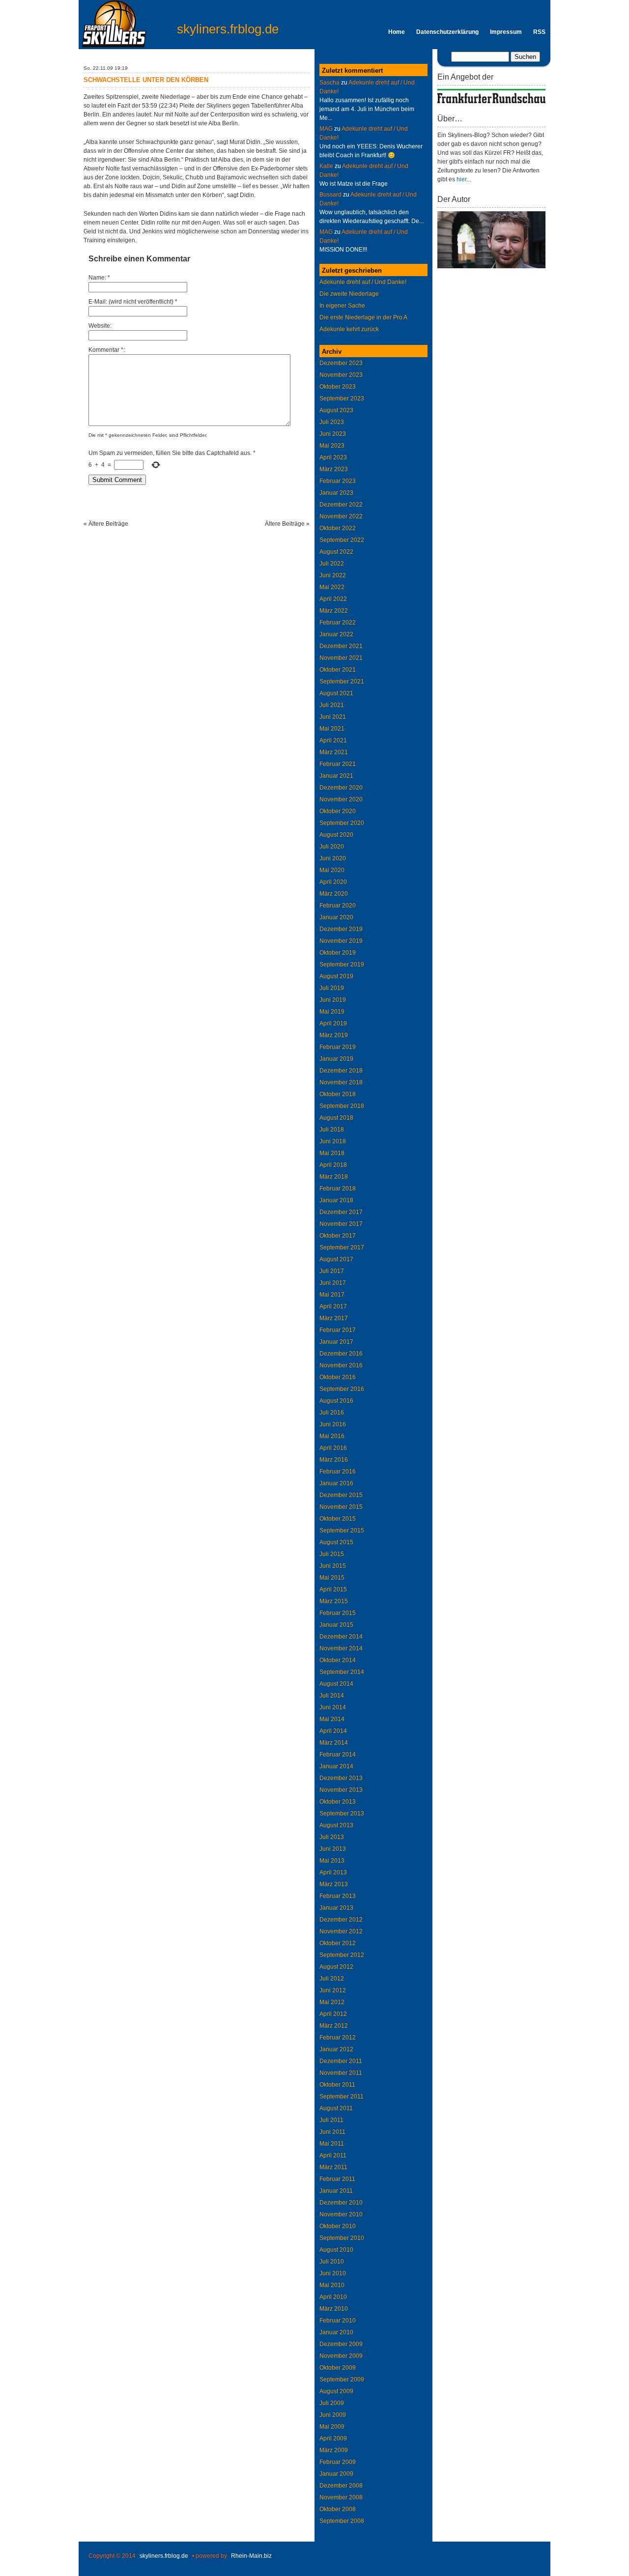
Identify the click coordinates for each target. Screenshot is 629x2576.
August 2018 (336, 1118)
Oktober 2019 (338, 953)
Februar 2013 (338, 1896)
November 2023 (341, 375)
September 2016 (342, 1389)
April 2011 (333, 2155)
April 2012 (333, 2014)
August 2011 (336, 2108)
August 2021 (336, 693)
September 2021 (342, 681)
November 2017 (341, 1224)
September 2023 (342, 398)
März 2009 (334, 2450)
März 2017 (334, 1318)
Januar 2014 (336, 1766)
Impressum (506, 32)
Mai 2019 (332, 1012)
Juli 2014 (332, 1696)
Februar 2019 (338, 1047)
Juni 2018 (333, 1141)
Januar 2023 (336, 493)
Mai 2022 (332, 587)
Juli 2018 (332, 1130)
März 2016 (334, 1460)
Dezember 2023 (341, 363)
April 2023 (333, 457)
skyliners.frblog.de (228, 29)
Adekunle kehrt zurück (349, 329)
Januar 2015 (336, 1625)
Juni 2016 (333, 1424)
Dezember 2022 (341, 505)
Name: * (99, 278)
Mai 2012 (332, 2002)
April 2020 (333, 882)
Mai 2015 (332, 1578)
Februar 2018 (338, 1189)
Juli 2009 (332, 2403)
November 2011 (341, 2073)
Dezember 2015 (341, 1495)
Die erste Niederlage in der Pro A (363, 317)
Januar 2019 (336, 1059)
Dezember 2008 (341, 2486)
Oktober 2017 (338, 1236)
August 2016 (336, 1401)
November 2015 (341, 1507)
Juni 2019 (333, 1000)
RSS (539, 32)
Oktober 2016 (338, 1377)
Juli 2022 (332, 564)
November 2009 (341, 2356)
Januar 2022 (336, 634)
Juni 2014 (333, 1707)
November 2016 (341, 1365)
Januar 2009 (336, 2474)
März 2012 (334, 2026)
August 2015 (336, 1542)
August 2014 (336, 1684)
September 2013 (342, 1813)
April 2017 (333, 1306)
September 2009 (342, 2379)
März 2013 (334, 1884)
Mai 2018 (332, 1153)
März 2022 (334, 611)
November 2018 (341, 1082)
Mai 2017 (332, 1295)
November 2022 (341, 516)
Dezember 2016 (341, 1354)
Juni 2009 (333, 2415)
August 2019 (336, 976)
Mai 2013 (332, 1861)
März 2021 (334, 752)
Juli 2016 (332, 1413)
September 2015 (342, 1530)
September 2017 (342, 1247)
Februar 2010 (338, 2321)
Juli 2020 (332, 847)
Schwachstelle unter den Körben (146, 80)
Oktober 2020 (338, 811)
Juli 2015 (332, 1554)
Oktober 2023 (338, 387)
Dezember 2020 (341, 788)
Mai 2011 (332, 2144)
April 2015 (333, 1589)
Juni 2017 (333, 1283)
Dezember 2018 (341, 1071)
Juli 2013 (332, 1837)
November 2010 (341, 2214)
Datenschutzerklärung (447, 32)
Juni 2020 (333, 858)
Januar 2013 (336, 1908)
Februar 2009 (338, 2462)
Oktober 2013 (338, 1802)
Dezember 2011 (341, 2061)
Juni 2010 (333, 2273)
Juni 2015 (333, 1566)
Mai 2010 (332, 2285)
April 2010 (333, 2297)
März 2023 (334, 469)
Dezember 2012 (341, 1920)
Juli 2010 (332, 2262)
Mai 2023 (332, 446)
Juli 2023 (332, 422)
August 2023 (336, 410)
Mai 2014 (332, 1719)
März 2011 (333, 2167)
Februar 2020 (338, 906)
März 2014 (334, 1743)
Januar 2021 (336, 776)
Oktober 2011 (337, 2085)
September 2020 (342, 823)
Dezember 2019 (341, 929)
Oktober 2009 (338, 2368)
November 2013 (341, 1790)
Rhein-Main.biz (251, 2556)
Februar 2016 (338, 1472)
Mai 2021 (332, 729)
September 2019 (342, 964)
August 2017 (336, 1259)
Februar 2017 (338, 1330)
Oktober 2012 (338, 1943)
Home (397, 32)
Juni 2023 (333, 434)
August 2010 (336, 2250)
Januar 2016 (336, 1483)
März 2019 (334, 1035)
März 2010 (334, 2309)
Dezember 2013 (341, 1778)
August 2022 (336, 552)
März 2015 (334, 1601)
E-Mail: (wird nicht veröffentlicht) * (133, 302)
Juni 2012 (333, 1990)
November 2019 (341, 941)
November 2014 (341, 1648)
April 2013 (333, 1872)
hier (461, 179)
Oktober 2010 (338, 2226)
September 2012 (342, 1955)
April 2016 (333, 1448)
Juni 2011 (332, 2132)
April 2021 (333, 740)
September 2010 (342, 2238)
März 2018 (334, 1177)
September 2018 (342, 1106)
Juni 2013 (333, 1849)
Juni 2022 (333, 575)
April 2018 (333, 1165)
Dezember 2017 (341, 1212)
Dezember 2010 (341, 2203)
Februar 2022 (338, 623)
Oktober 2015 (338, 1519)
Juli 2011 (331, 2120)
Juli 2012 (332, 1979)
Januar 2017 (336, 1342)
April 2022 (333, 599)
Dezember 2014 (341, 1637)
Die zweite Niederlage (349, 294)
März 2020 (334, 894)
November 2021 (341, 658)
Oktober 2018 (338, 1094)
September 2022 (342, 540)
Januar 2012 (336, 2049)
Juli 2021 (332, 705)
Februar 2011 (337, 2179)
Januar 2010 (336, 2332)
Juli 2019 (332, 988)
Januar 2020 (336, 917)
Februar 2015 (338, 1613)
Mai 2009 (332, 2427)
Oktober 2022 (338, 528)
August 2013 (336, 1825)
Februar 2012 (338, 2038)
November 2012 (341, 1931)
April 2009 (333, 2438)
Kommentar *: (107, 350)
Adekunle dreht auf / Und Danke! (363, 282)
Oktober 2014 (338, 1660)
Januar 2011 (336, 2191)
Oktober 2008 (338, 2509)
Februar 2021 (338, 764)
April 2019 (333, 1023)
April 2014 (333, 1731)
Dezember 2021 (341, 646)
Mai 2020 (332, 870)
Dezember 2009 (341, 2344)
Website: (100, 326)
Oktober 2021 (338, 670)
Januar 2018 (336, 1200)
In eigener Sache (342, 306)
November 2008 (341, 2497)
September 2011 (342, 2096)
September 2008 (342, 2521)
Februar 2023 (338, 481)
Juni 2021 (333, 717)
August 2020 (336, 835)
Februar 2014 (338, 1755)
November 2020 (341, 799)
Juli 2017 (332, 1271)
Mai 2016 (332, 1436)
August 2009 (336, 2391)
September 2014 (342, 1672)
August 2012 (336, 1967)
